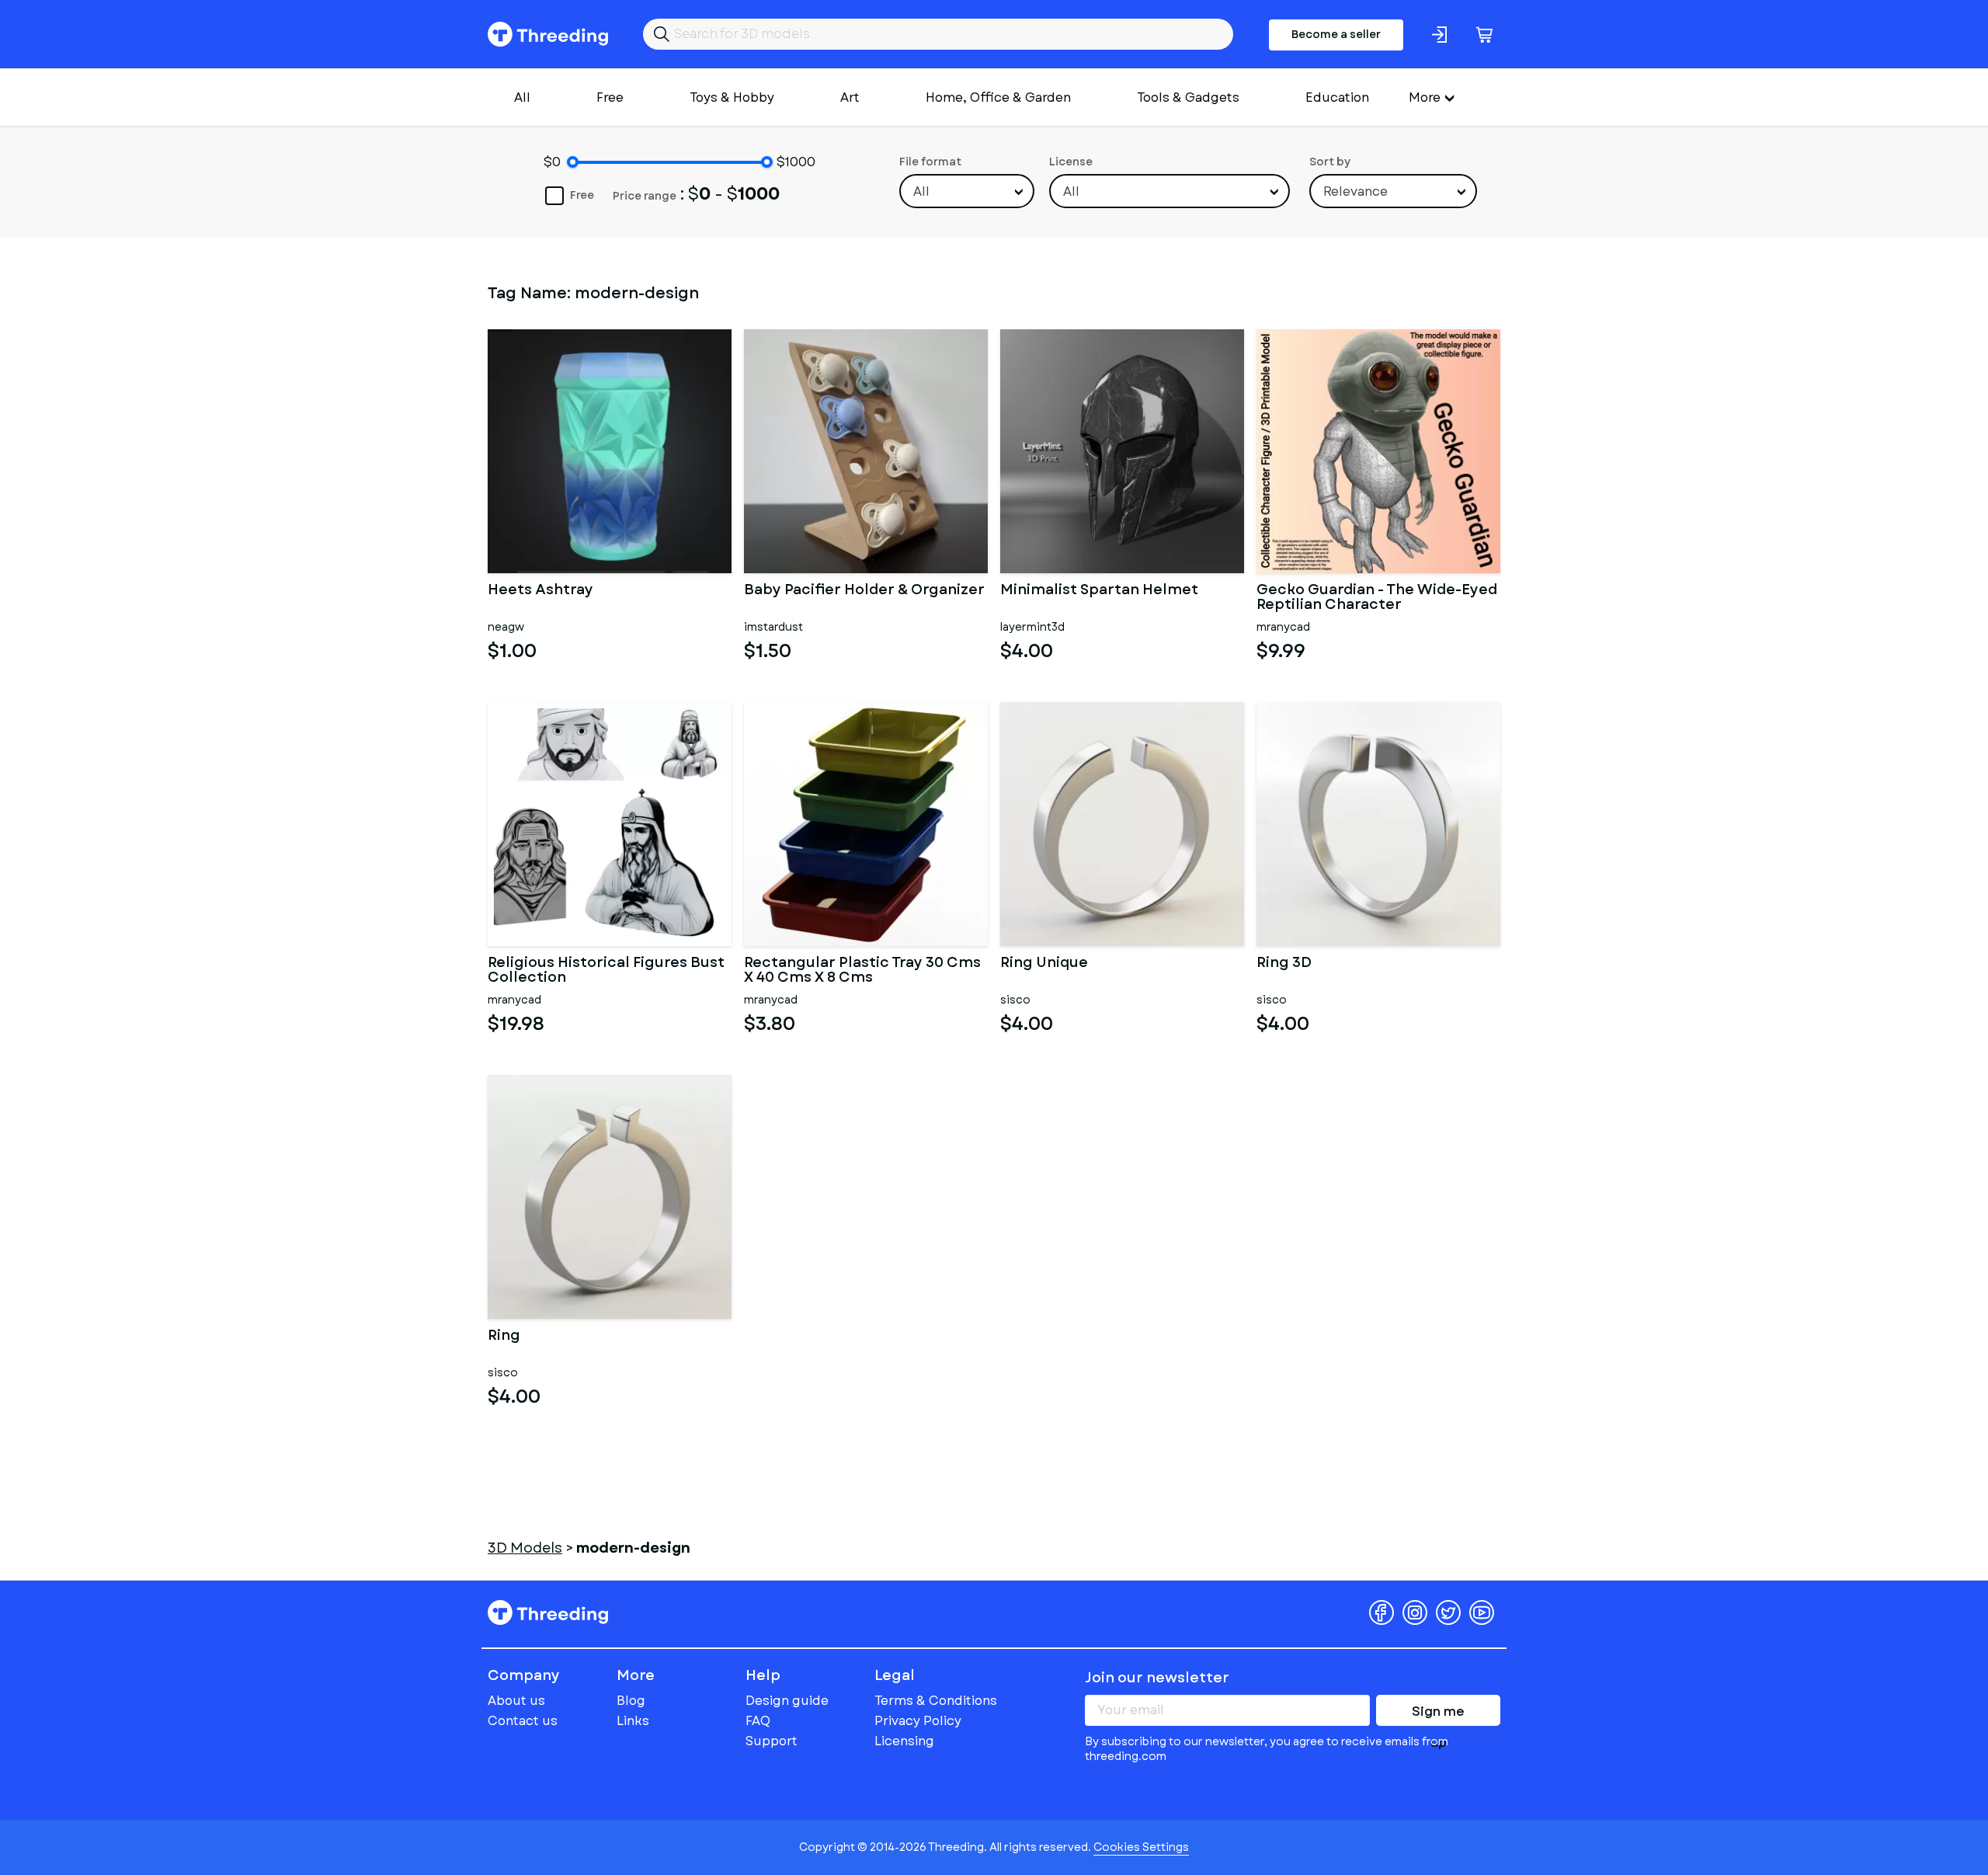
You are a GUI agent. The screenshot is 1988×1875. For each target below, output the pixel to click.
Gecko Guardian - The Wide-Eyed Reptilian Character (1377, 598)
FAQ (758, 1721)
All (522, 97)
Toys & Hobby (732, 97)
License (1071, 162)
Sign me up (1438, 1714)
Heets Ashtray (540, 591)
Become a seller (1336, 34)
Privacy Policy (918, 1721)
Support (772, 1741)
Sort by (1330, 162)
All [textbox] (921, 191)
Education (1337, 97)
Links (633, 1721)
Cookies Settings (1141, 1847)
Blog (631, 1701)
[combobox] (967, 191)
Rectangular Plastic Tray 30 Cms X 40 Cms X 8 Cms (862, 971)
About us (516, 1701)
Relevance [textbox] (1355, 191)
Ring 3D (1284, 964)
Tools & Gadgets (1188, 97)
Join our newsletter (1157, 1678)
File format (930, 162)
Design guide (787, 1701)
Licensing (904, 1741)
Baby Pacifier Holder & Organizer (864, 591)
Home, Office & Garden (998, 97)
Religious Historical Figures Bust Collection (606, 971)
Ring (504, 1337)
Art (850, 97)
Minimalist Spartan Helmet (1099, 591)
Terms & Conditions (936, 1701)
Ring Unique (1044, 964)
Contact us (523, 1721)
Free (610, 97)
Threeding (548, 34)
